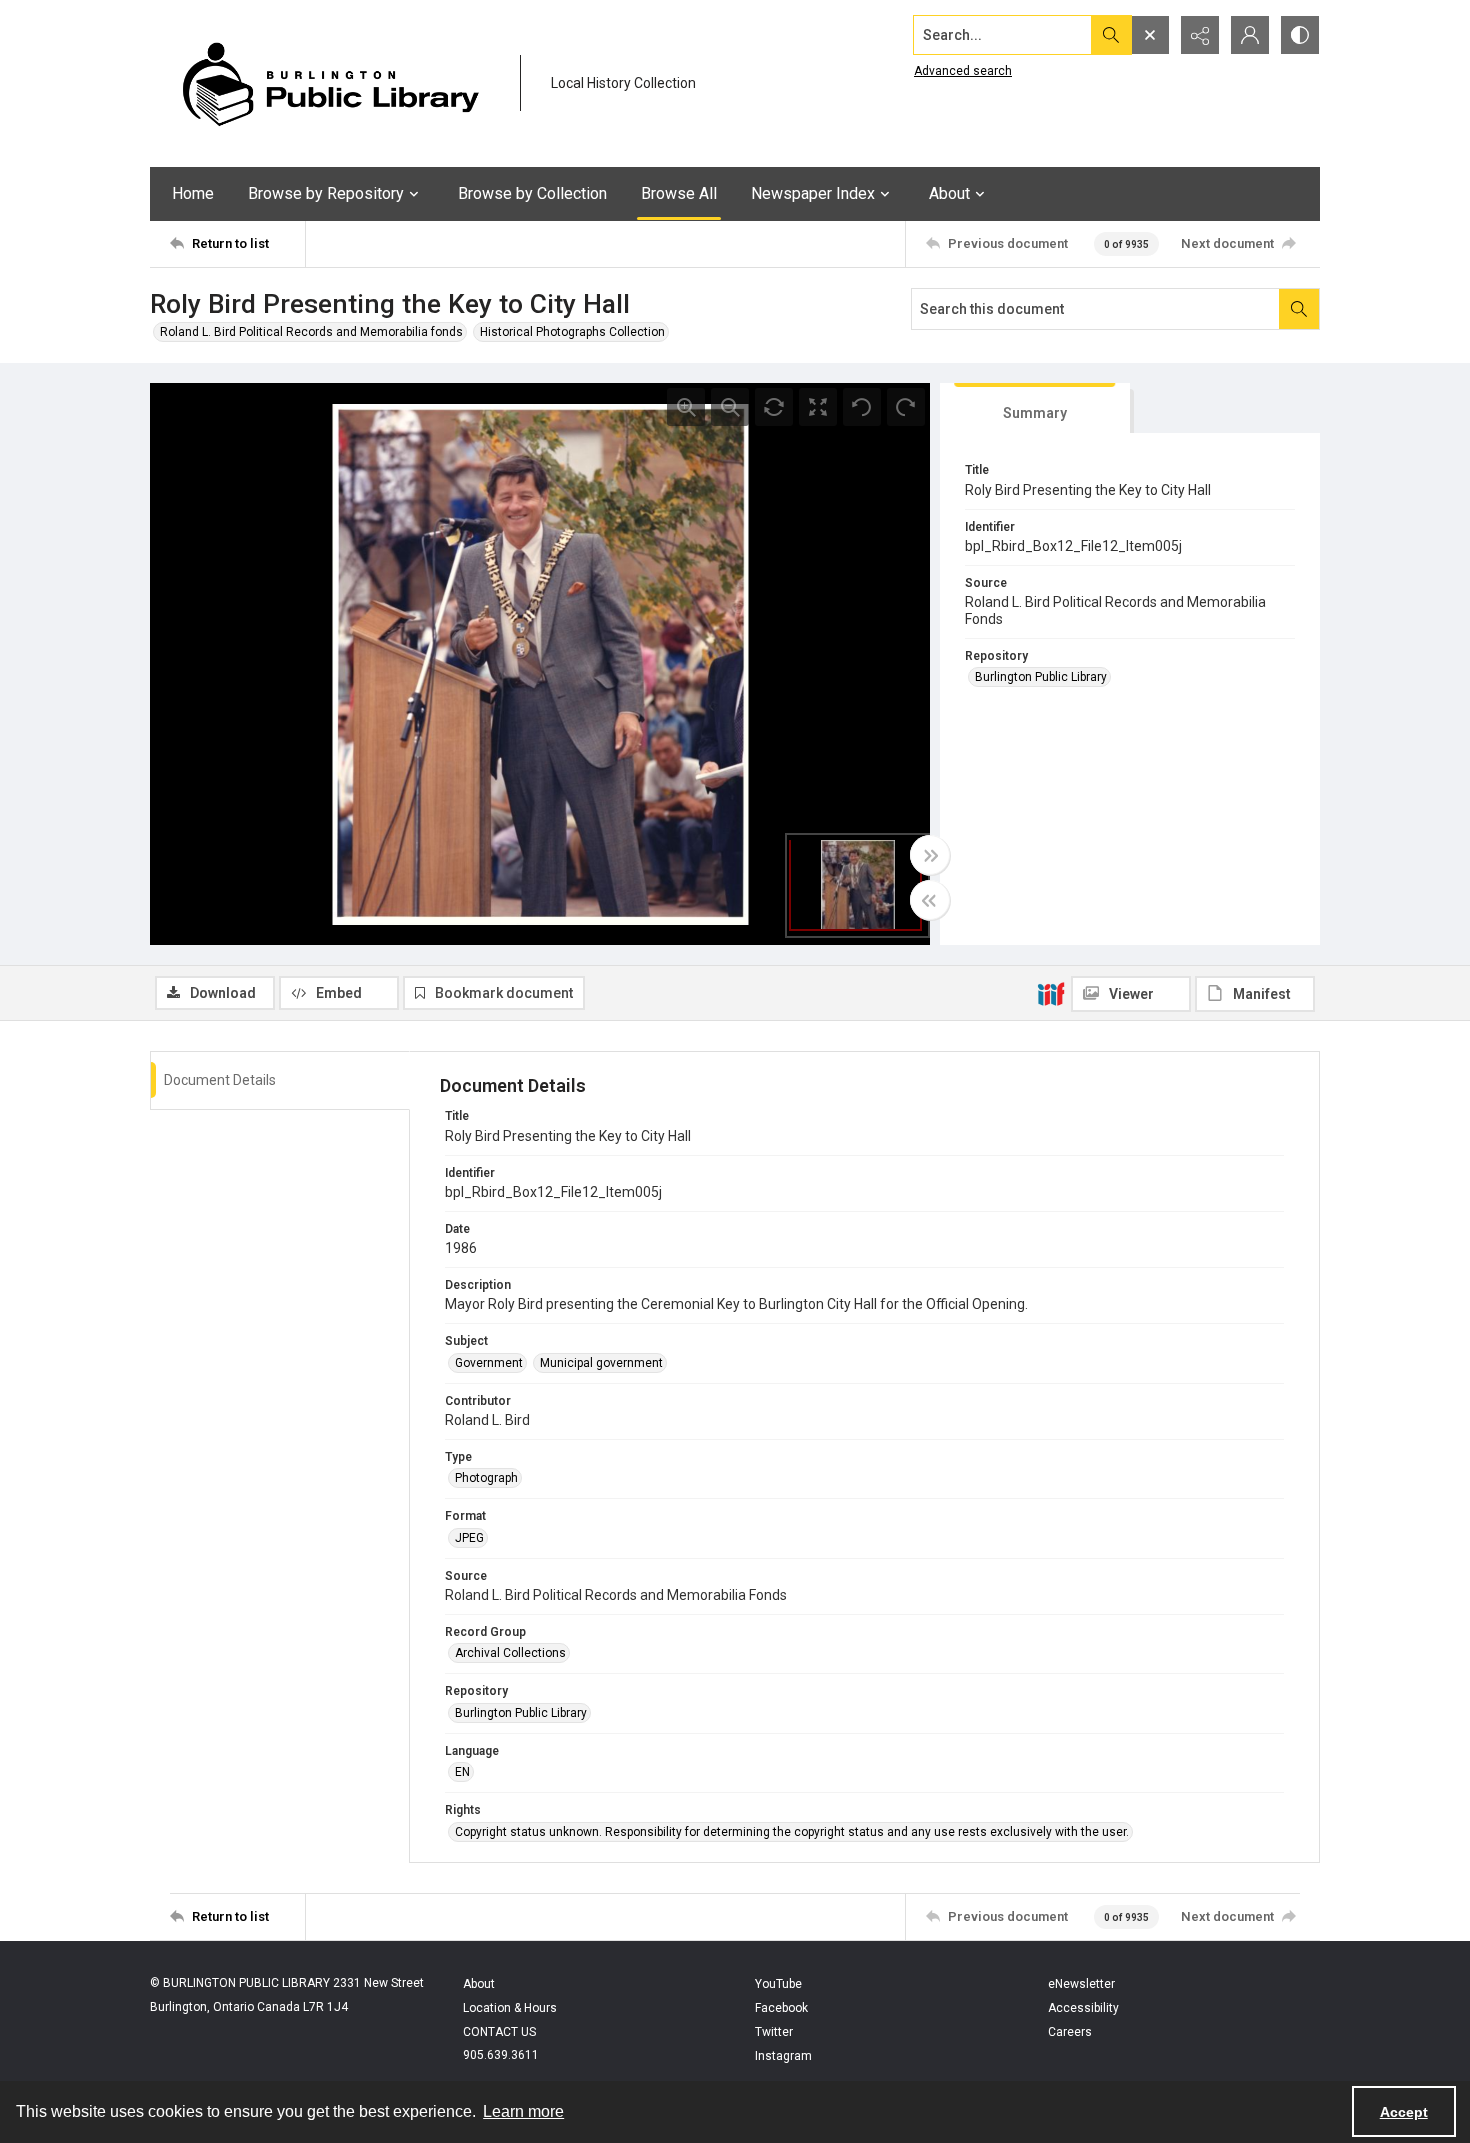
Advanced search (963, 71)
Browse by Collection (532, 193)
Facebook (781, 2008)
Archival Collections (510, 1653)
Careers (1070, 2032)
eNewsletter (1081, 1984)
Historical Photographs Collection (572, 332)
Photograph (486, 1478)
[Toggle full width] (930, 855)
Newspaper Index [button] (813, 193)
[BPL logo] (330, 83)
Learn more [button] (523, 2111)
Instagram (783, 2056)
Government (489, 1363)
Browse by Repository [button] (326, 193)
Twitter (774, 2032)
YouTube (778, 1984)
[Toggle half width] (930, 900)
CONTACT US (499, 2032)
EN (462, 1772)
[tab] (1035, 408)
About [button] (949, 193)
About (479, 1984)
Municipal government (601, 1363)
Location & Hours (510, 2008)
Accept (1404, 2112)
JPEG (469, 1538)
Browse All (679, 193)
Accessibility (1083, 2008)
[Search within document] (1299, 309)
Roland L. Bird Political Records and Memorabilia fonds (311, 332)
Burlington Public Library (1041, 677)
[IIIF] (1051, 993)
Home (193, 193)
